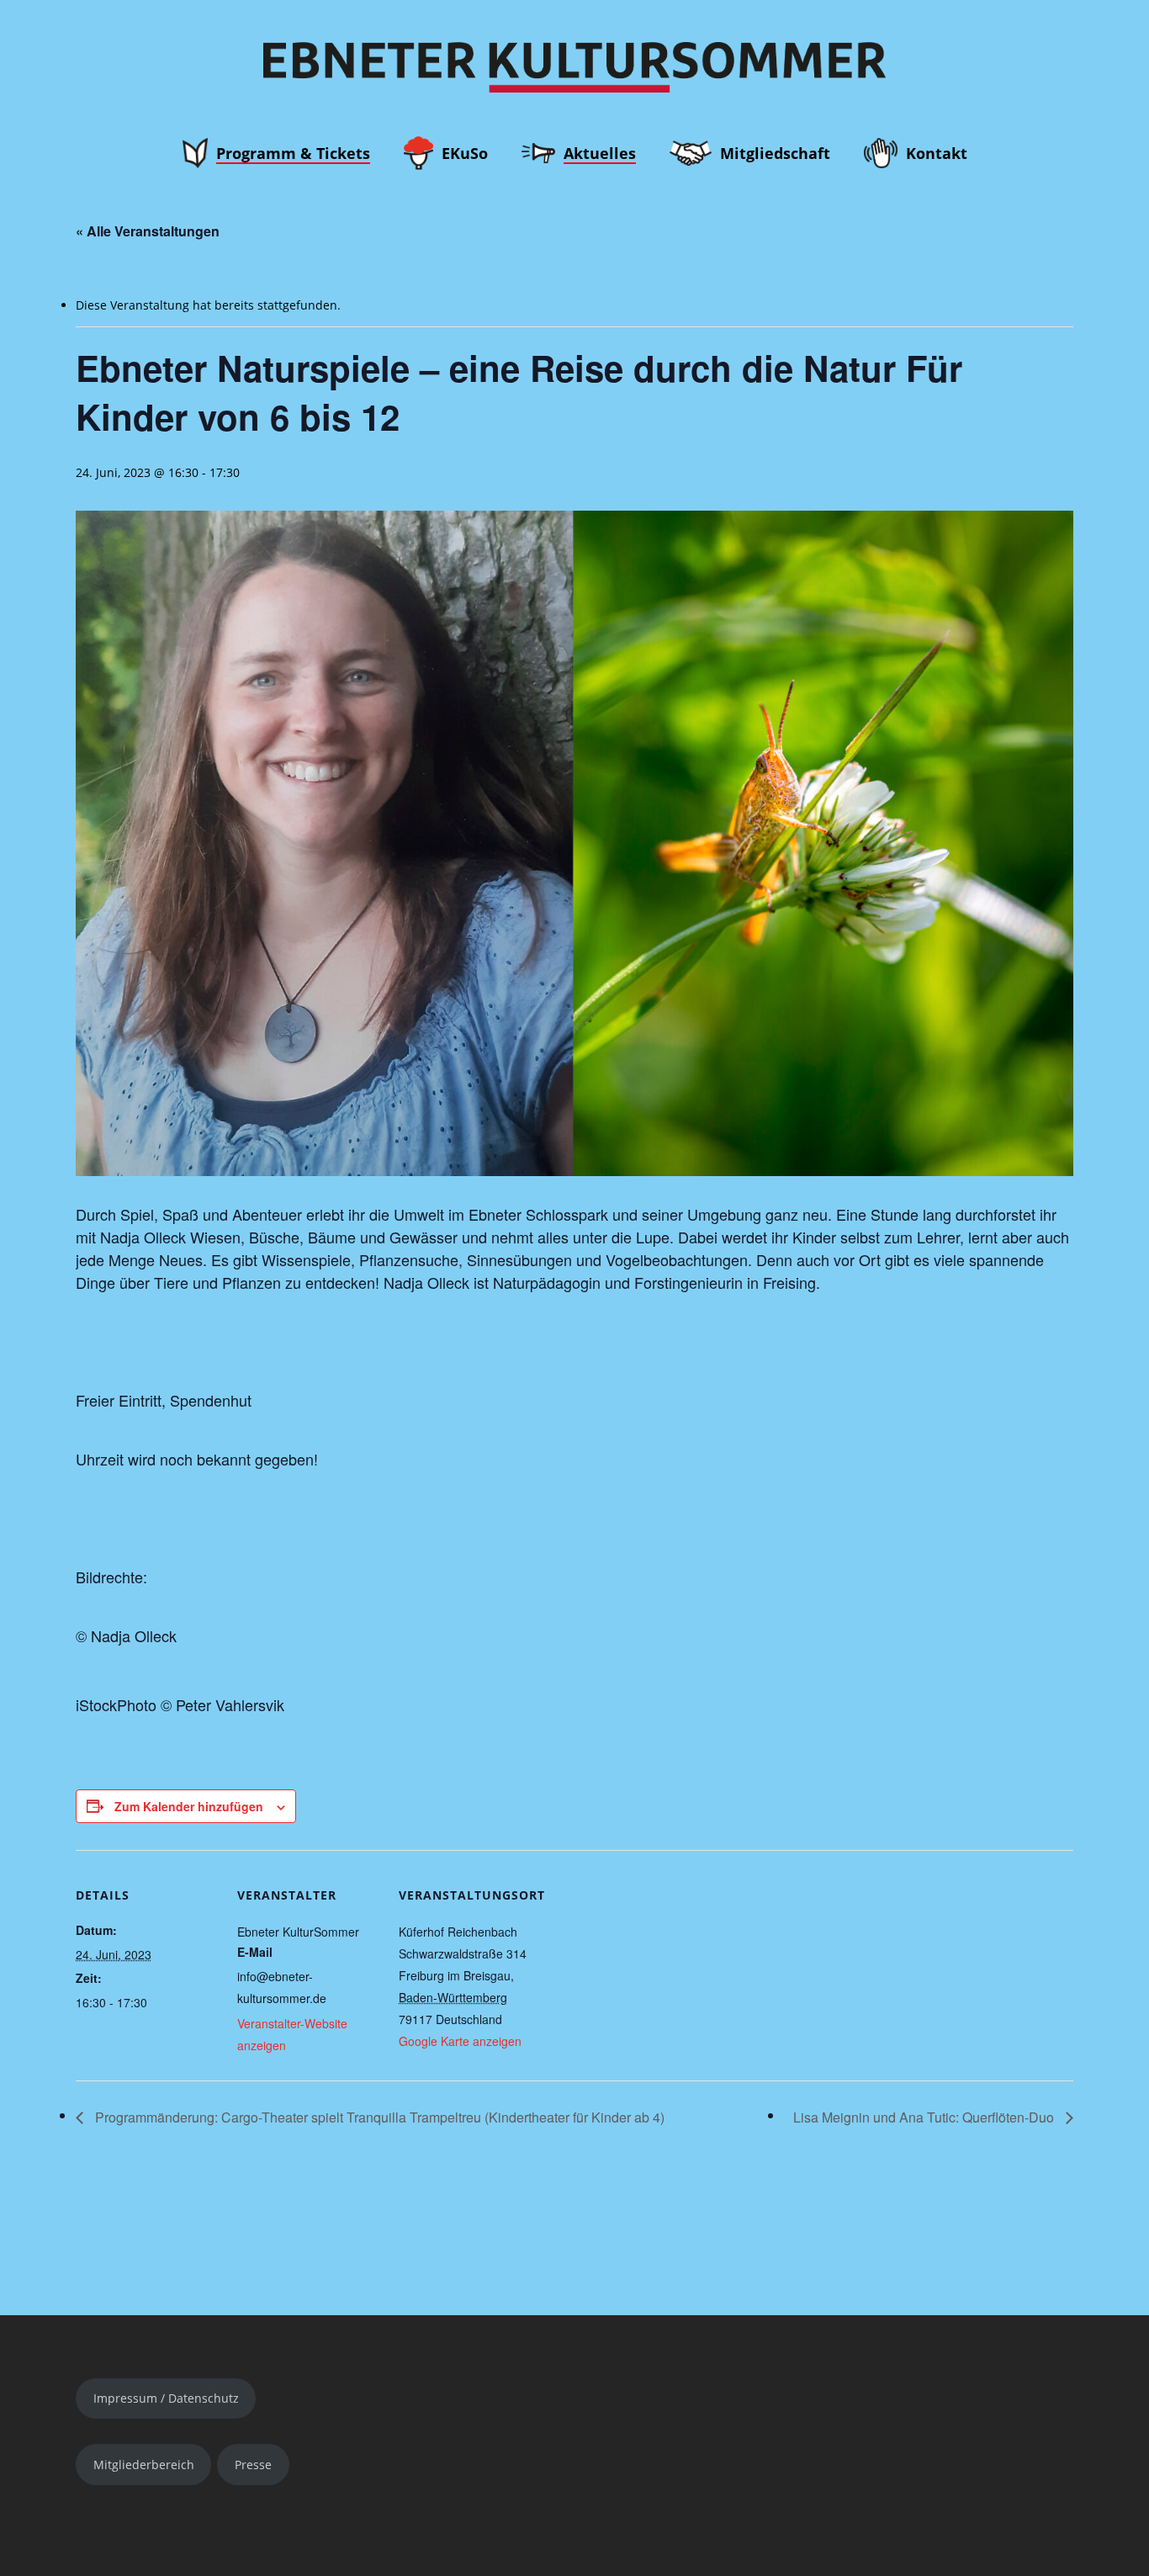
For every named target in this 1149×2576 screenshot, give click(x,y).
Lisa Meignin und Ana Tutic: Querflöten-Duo (925, 2117)
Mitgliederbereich (144, 2465)
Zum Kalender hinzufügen (189, 1806)
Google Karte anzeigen (460, 2041)
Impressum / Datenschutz (166, 2398)
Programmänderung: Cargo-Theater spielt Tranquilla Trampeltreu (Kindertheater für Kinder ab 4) (378, 2117)
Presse (253, 2465)
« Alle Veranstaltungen (148, 231)
